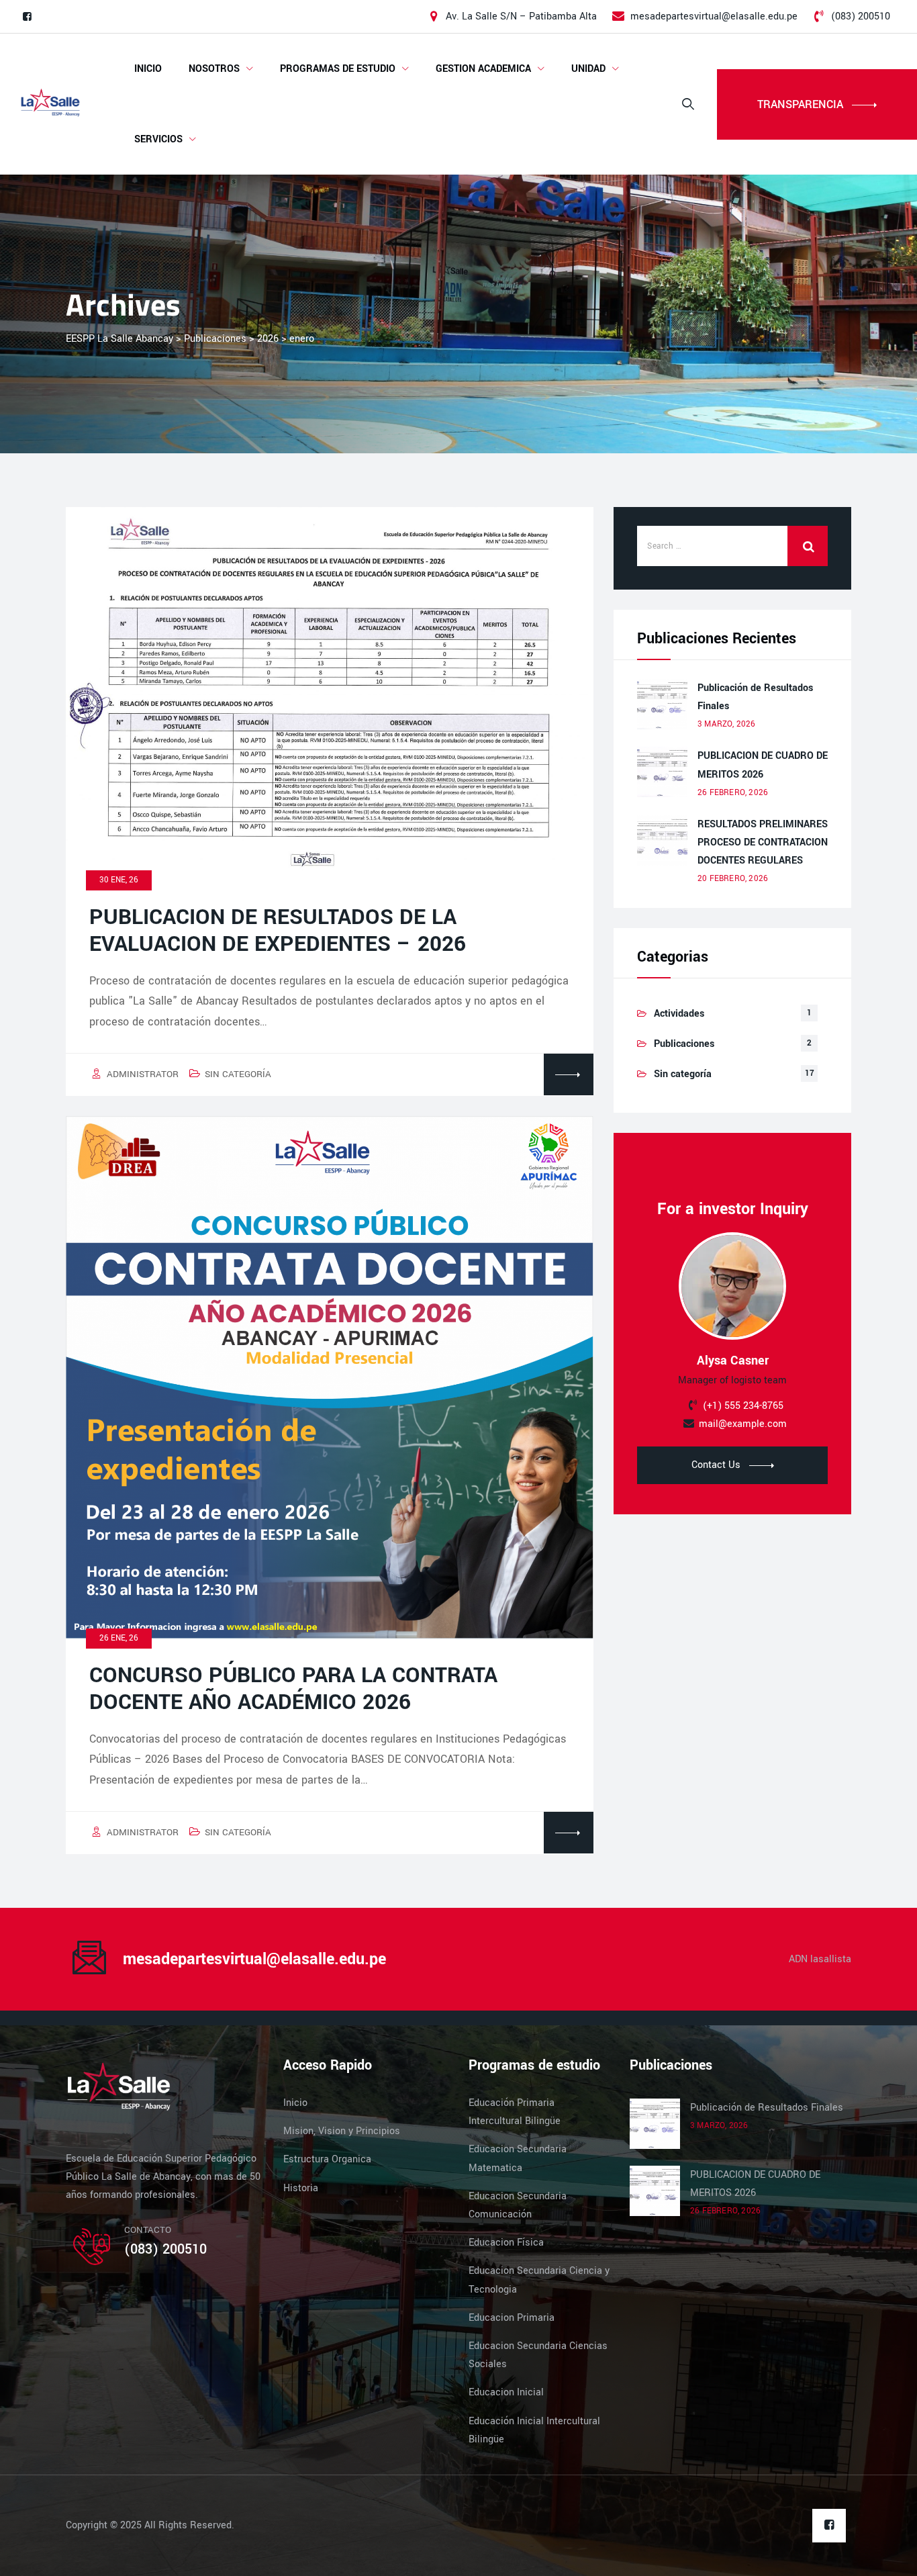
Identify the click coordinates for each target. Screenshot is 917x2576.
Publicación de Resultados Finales (755, 697)
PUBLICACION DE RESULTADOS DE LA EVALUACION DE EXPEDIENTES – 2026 (278, 931)
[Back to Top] (888, 2554)
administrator (143, 1074)
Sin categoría (238, 1074)
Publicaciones (684, 1044)
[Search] (688, 104)
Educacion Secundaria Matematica (518, 2158)
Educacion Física (506, 2243)
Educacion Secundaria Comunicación (518, 2205)
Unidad (588, 69)
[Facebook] (27, 17)
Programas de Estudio (338, 69)
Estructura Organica (327, 2159)
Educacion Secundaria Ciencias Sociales (538, 2355)
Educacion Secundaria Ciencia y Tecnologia (539, 2280)
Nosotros (214, 69)
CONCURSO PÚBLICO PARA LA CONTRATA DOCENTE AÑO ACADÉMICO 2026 (293, 1689)
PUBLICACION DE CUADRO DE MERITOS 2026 (763, 765)
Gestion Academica (483, 69)
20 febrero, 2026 (733, 879)
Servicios (158, 139)
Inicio (148, 69)
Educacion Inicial (506, 2392)
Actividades (679, 1014)
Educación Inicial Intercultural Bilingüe (534, 2430)
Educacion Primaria (512, 2318)
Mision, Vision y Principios (342, 2131)
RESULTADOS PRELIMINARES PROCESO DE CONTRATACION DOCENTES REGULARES (763, 842)
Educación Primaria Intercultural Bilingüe (515, 2112)
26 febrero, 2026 (733, 793)
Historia (301, 2188)
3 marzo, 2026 (727, 724)
